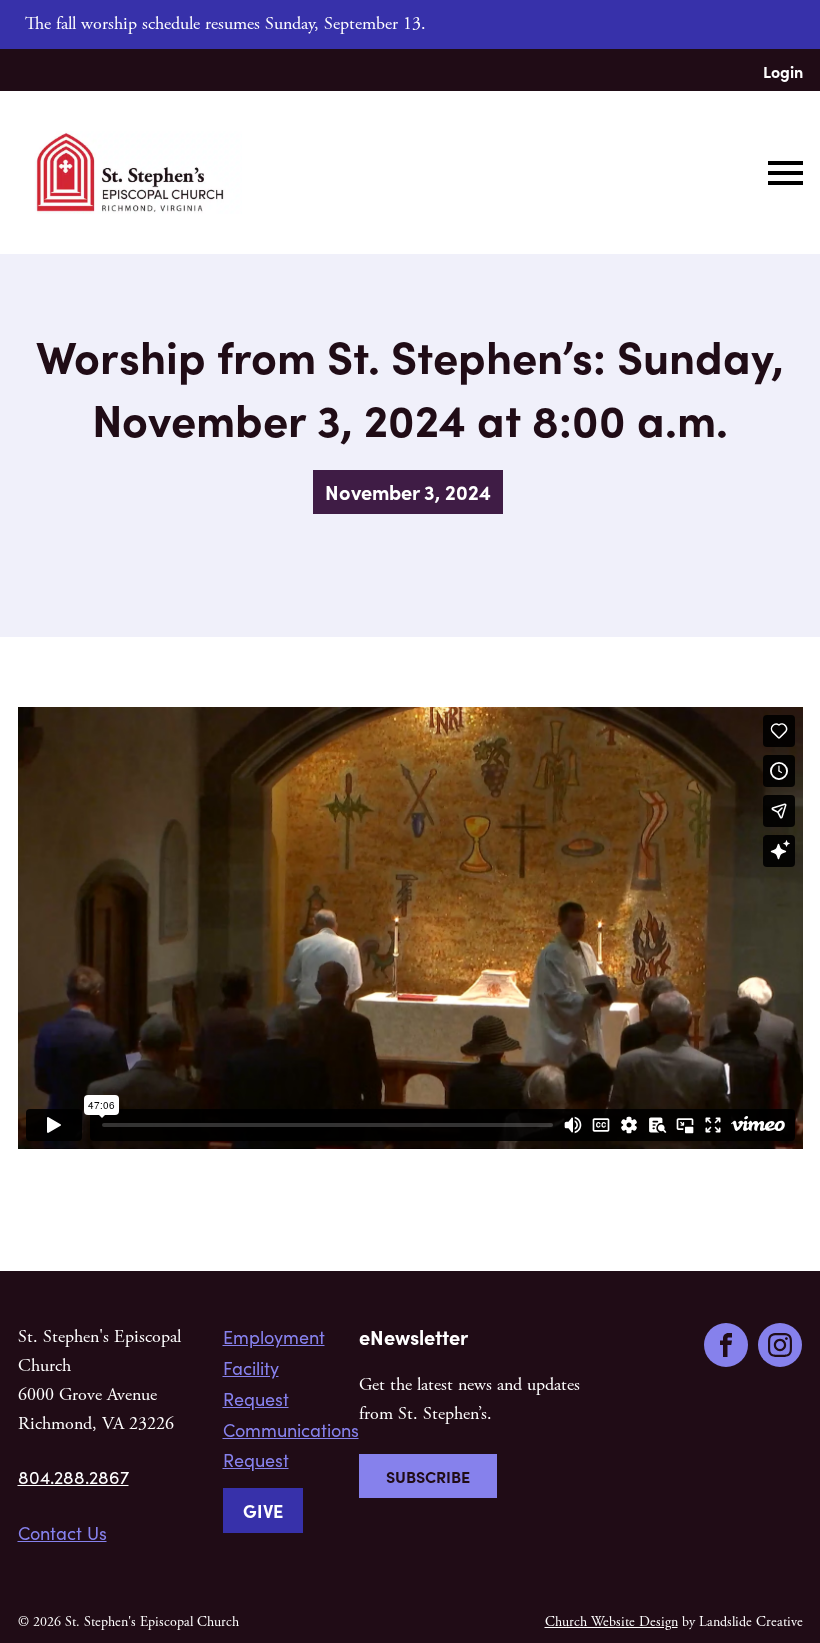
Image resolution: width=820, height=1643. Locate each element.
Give (263, 1510)
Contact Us (62, 1533)
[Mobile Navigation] (781, 173)
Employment (274, 1337)
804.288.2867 (73, 1477)
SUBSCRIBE (428, 1476)
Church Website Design (611, 1622)
